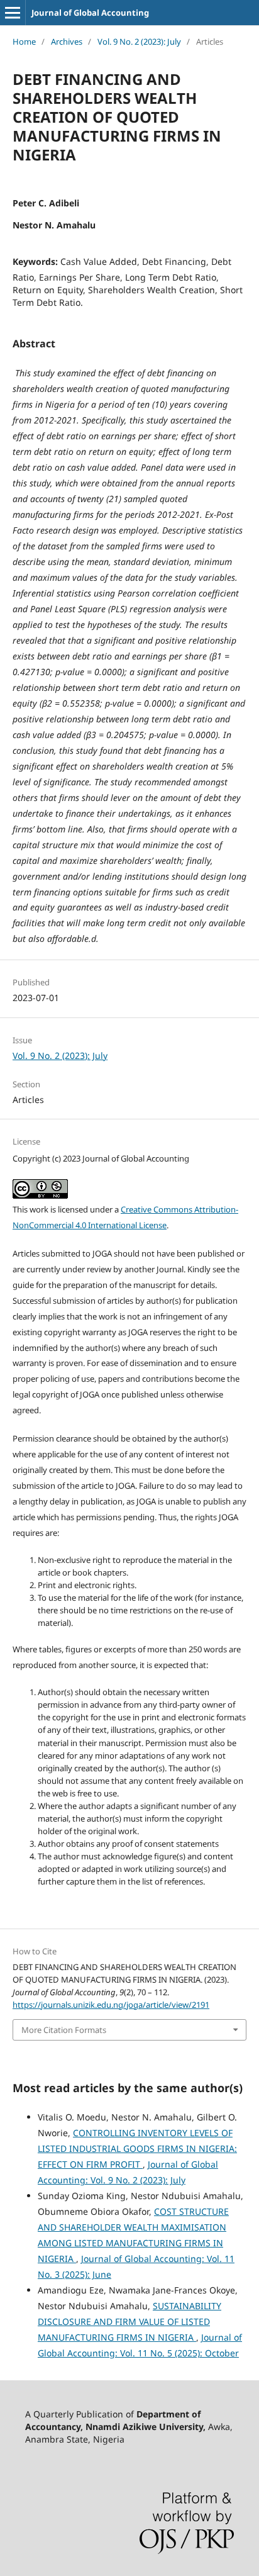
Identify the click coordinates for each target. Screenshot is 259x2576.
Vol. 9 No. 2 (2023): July (139, 42)
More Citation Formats (64, 2030)
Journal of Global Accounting (90, 13)
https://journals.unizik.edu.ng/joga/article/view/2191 (111, 2005)
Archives (67, 42)
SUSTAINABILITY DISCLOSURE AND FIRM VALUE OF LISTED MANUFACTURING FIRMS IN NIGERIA (129, 2321)
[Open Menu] (13, 13)
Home (24, 42)
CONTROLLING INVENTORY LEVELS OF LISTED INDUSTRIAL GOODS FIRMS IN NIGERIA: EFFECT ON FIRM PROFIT (137, 2148)
